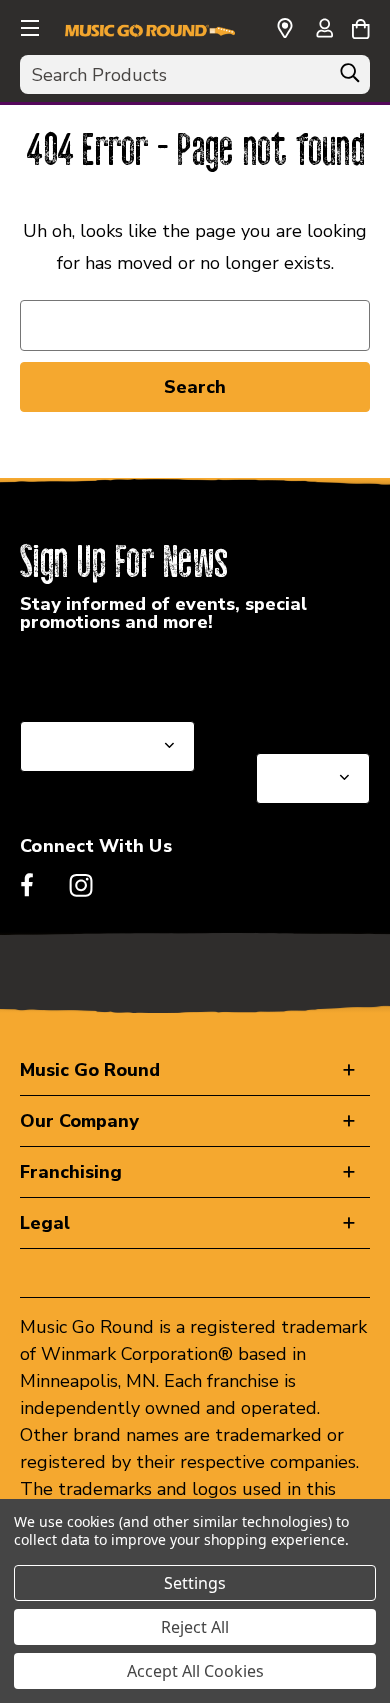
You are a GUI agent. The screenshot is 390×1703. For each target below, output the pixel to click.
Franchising (71, 1172)
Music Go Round (90, 1070)
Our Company (79, 1121)
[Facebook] (27, 885)
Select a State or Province (127, 673)
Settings (195, 1583)
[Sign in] (324, 30)
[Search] (350, 78)
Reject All (195, 1627)
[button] (28, 25)
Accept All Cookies (195, 1671)
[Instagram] (81, 885)
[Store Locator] (285, 29)
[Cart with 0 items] (360, 26)
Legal (45, 1223)
